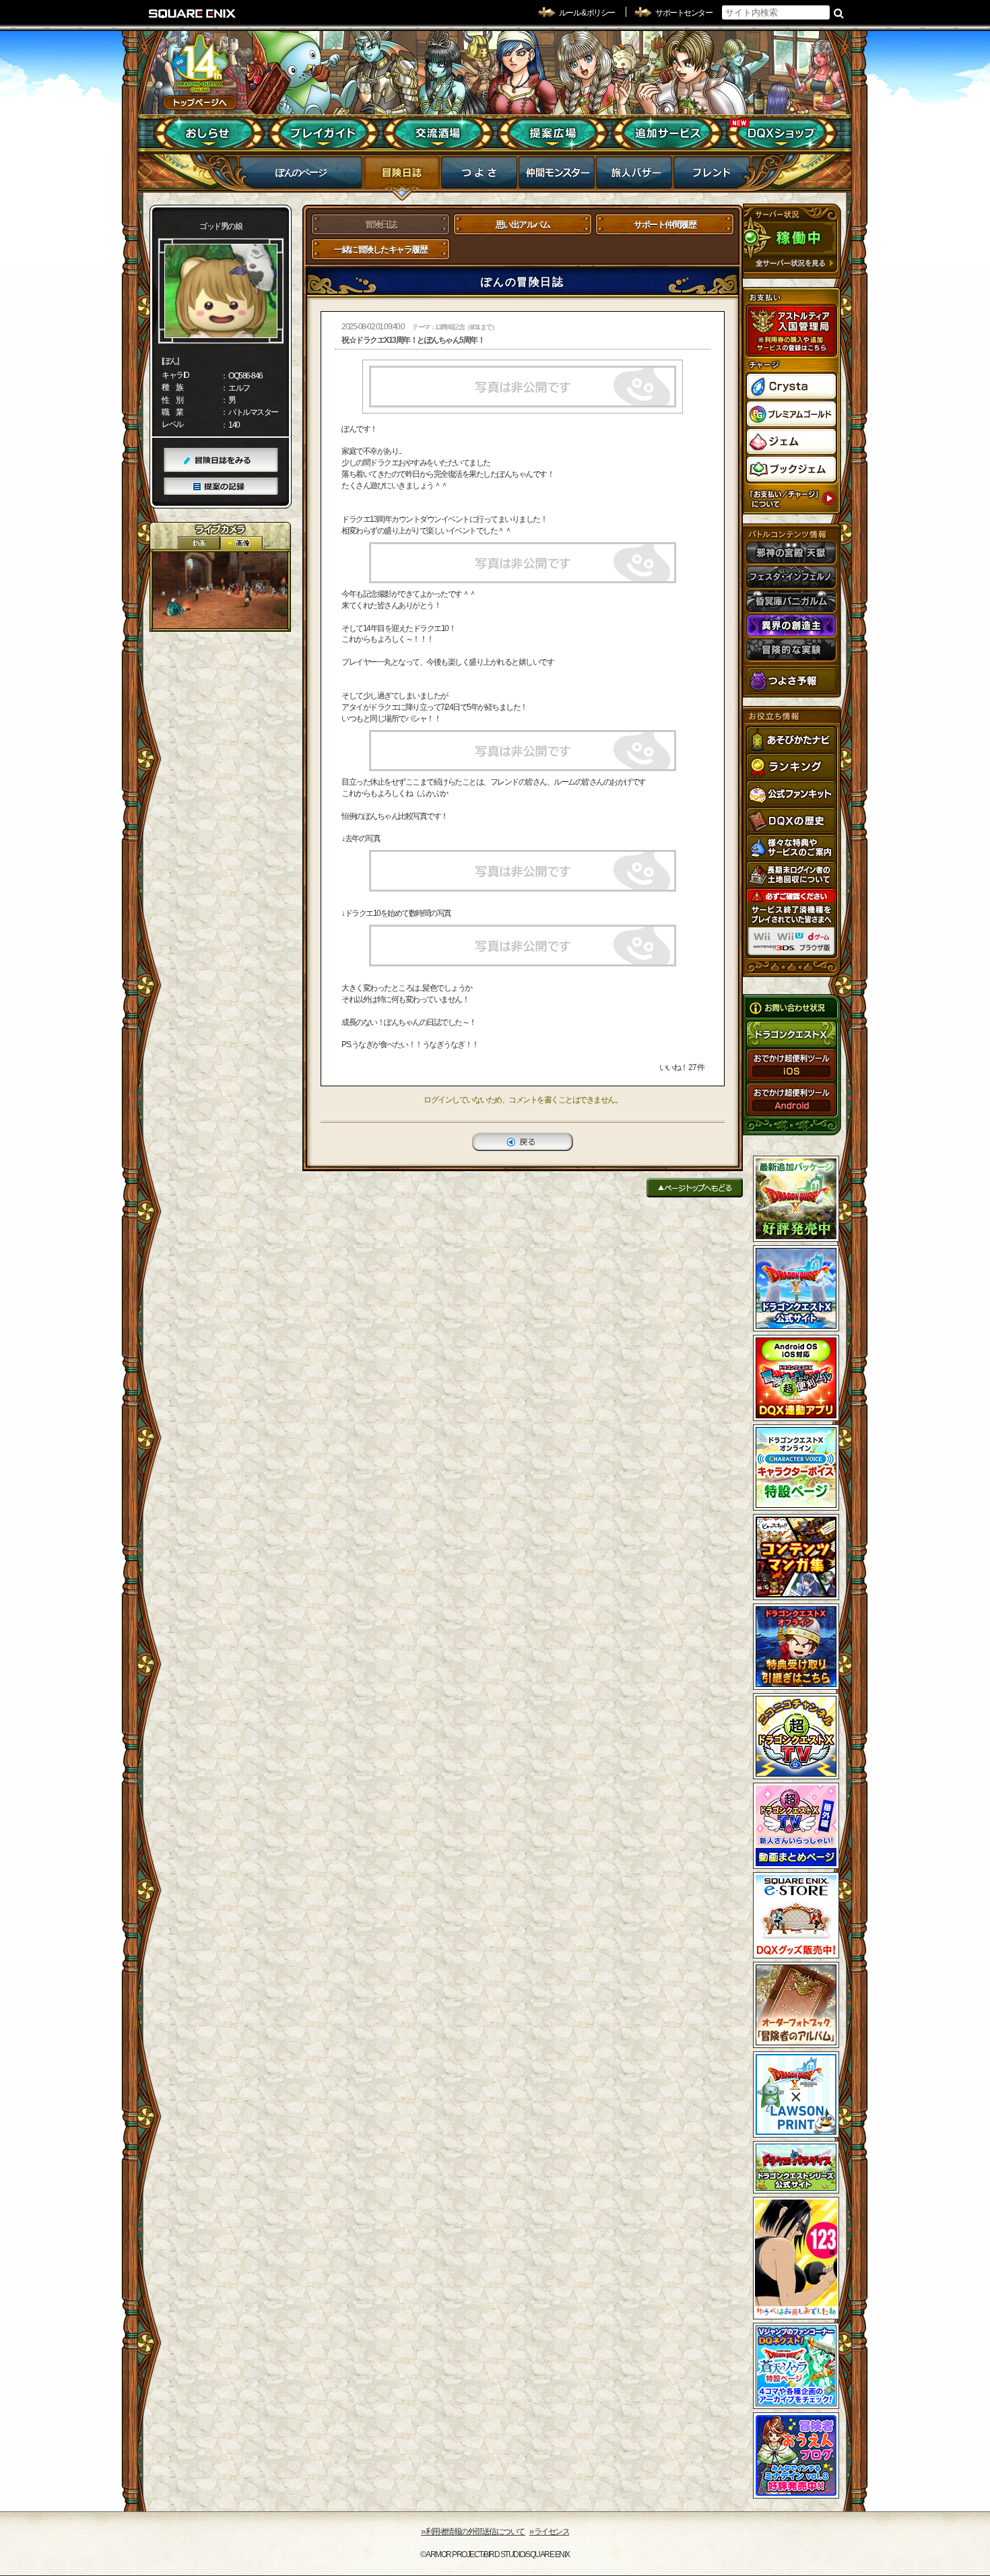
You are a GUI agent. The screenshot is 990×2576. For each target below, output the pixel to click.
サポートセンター (684, 13)
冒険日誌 (402, 176)
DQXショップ (782, 133)
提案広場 (553, 133)
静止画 (241, 543)
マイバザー (634, 176)
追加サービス (667, 133)
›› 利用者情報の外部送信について (473, 2532)
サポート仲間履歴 (665, 225)
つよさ (479, 176)
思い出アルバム (523, 225)
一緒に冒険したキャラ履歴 (381, 250)
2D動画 (199, 543)
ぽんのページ (301, 172)
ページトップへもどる (695, 1188)
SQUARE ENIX (193, 13)
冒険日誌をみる (221, 460)
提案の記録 (221, 487)
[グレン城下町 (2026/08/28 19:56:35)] (220, 590)
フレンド (712, 176)
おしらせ (209, 133)
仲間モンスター (557, 176)
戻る (523, 1142)
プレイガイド (324, 133)
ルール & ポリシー (587, 13)
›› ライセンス (549, 2532)
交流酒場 (438, 133)
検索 (839, 13)
